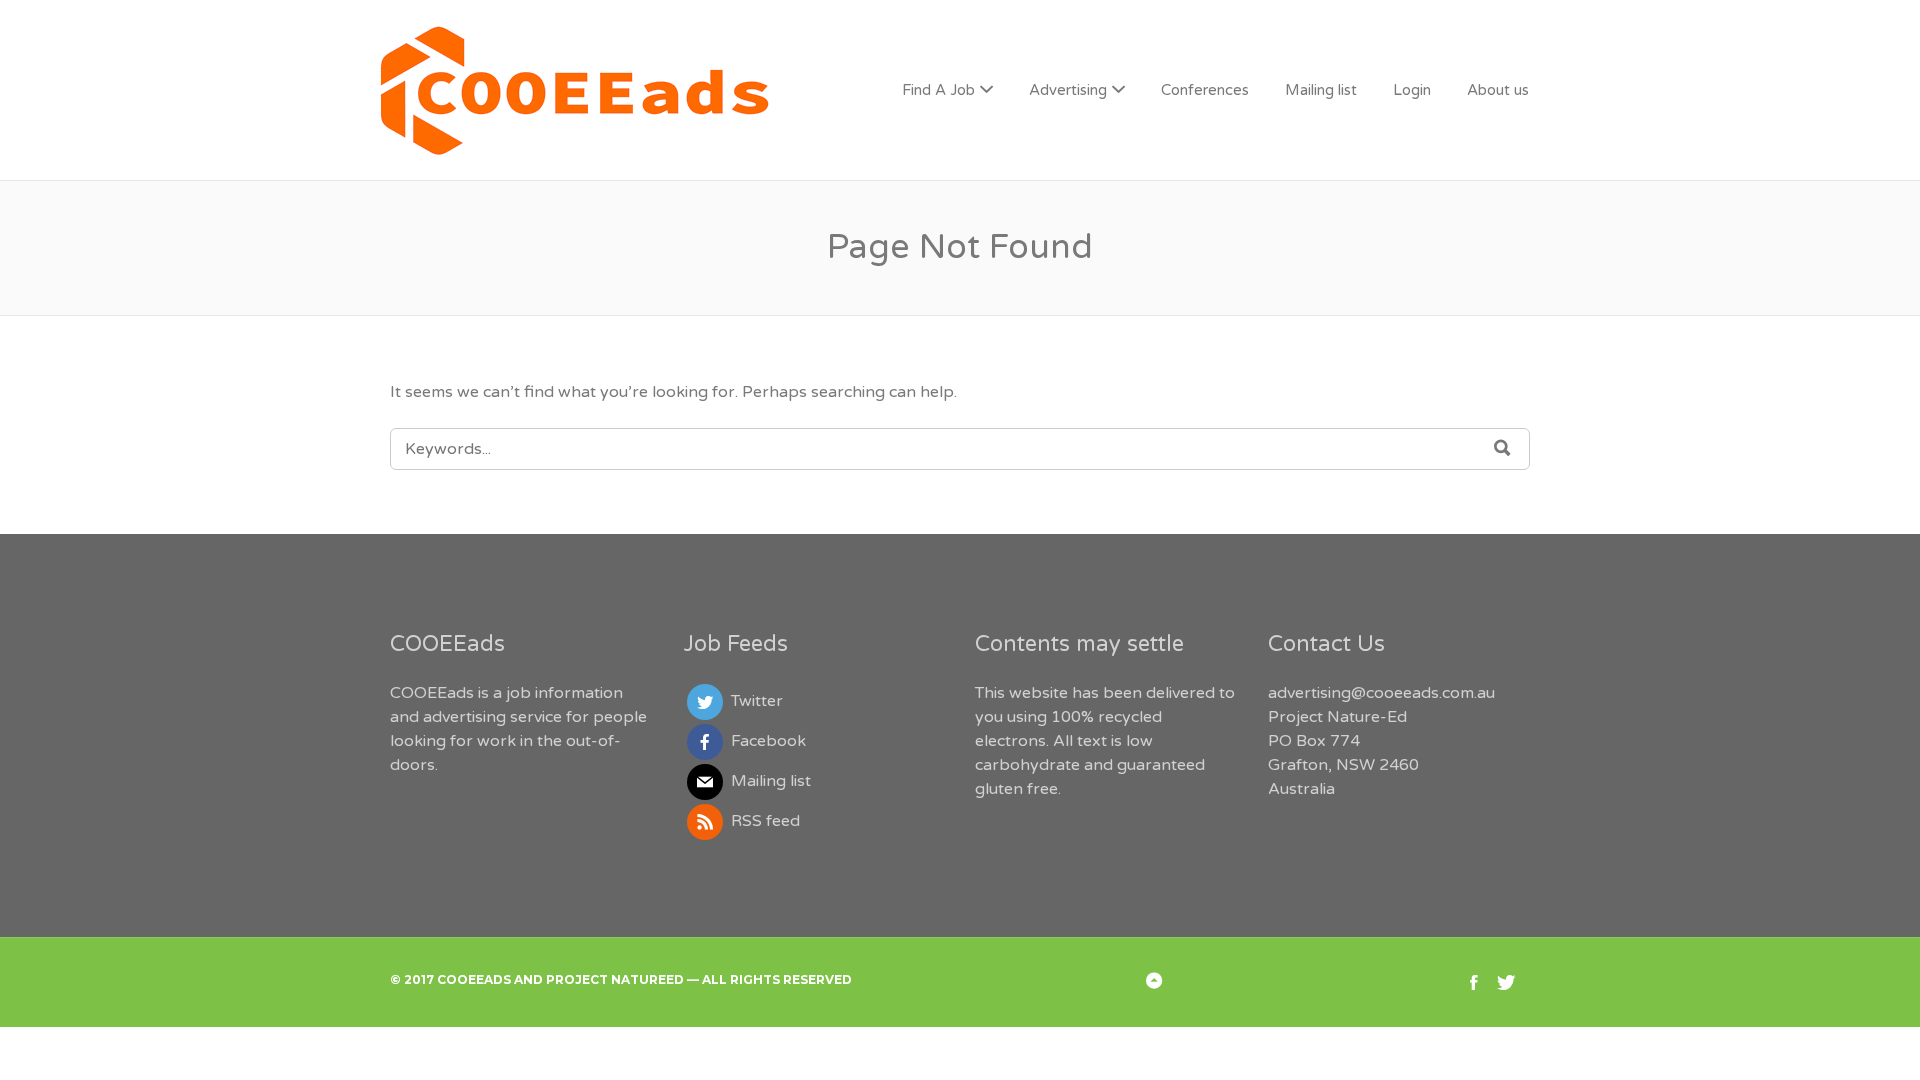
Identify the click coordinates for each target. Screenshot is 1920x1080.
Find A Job (938, 90)
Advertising (1068, 90)
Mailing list (1321, 90)
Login (1412, 90)
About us (1498, 90)
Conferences (1205, 90)
